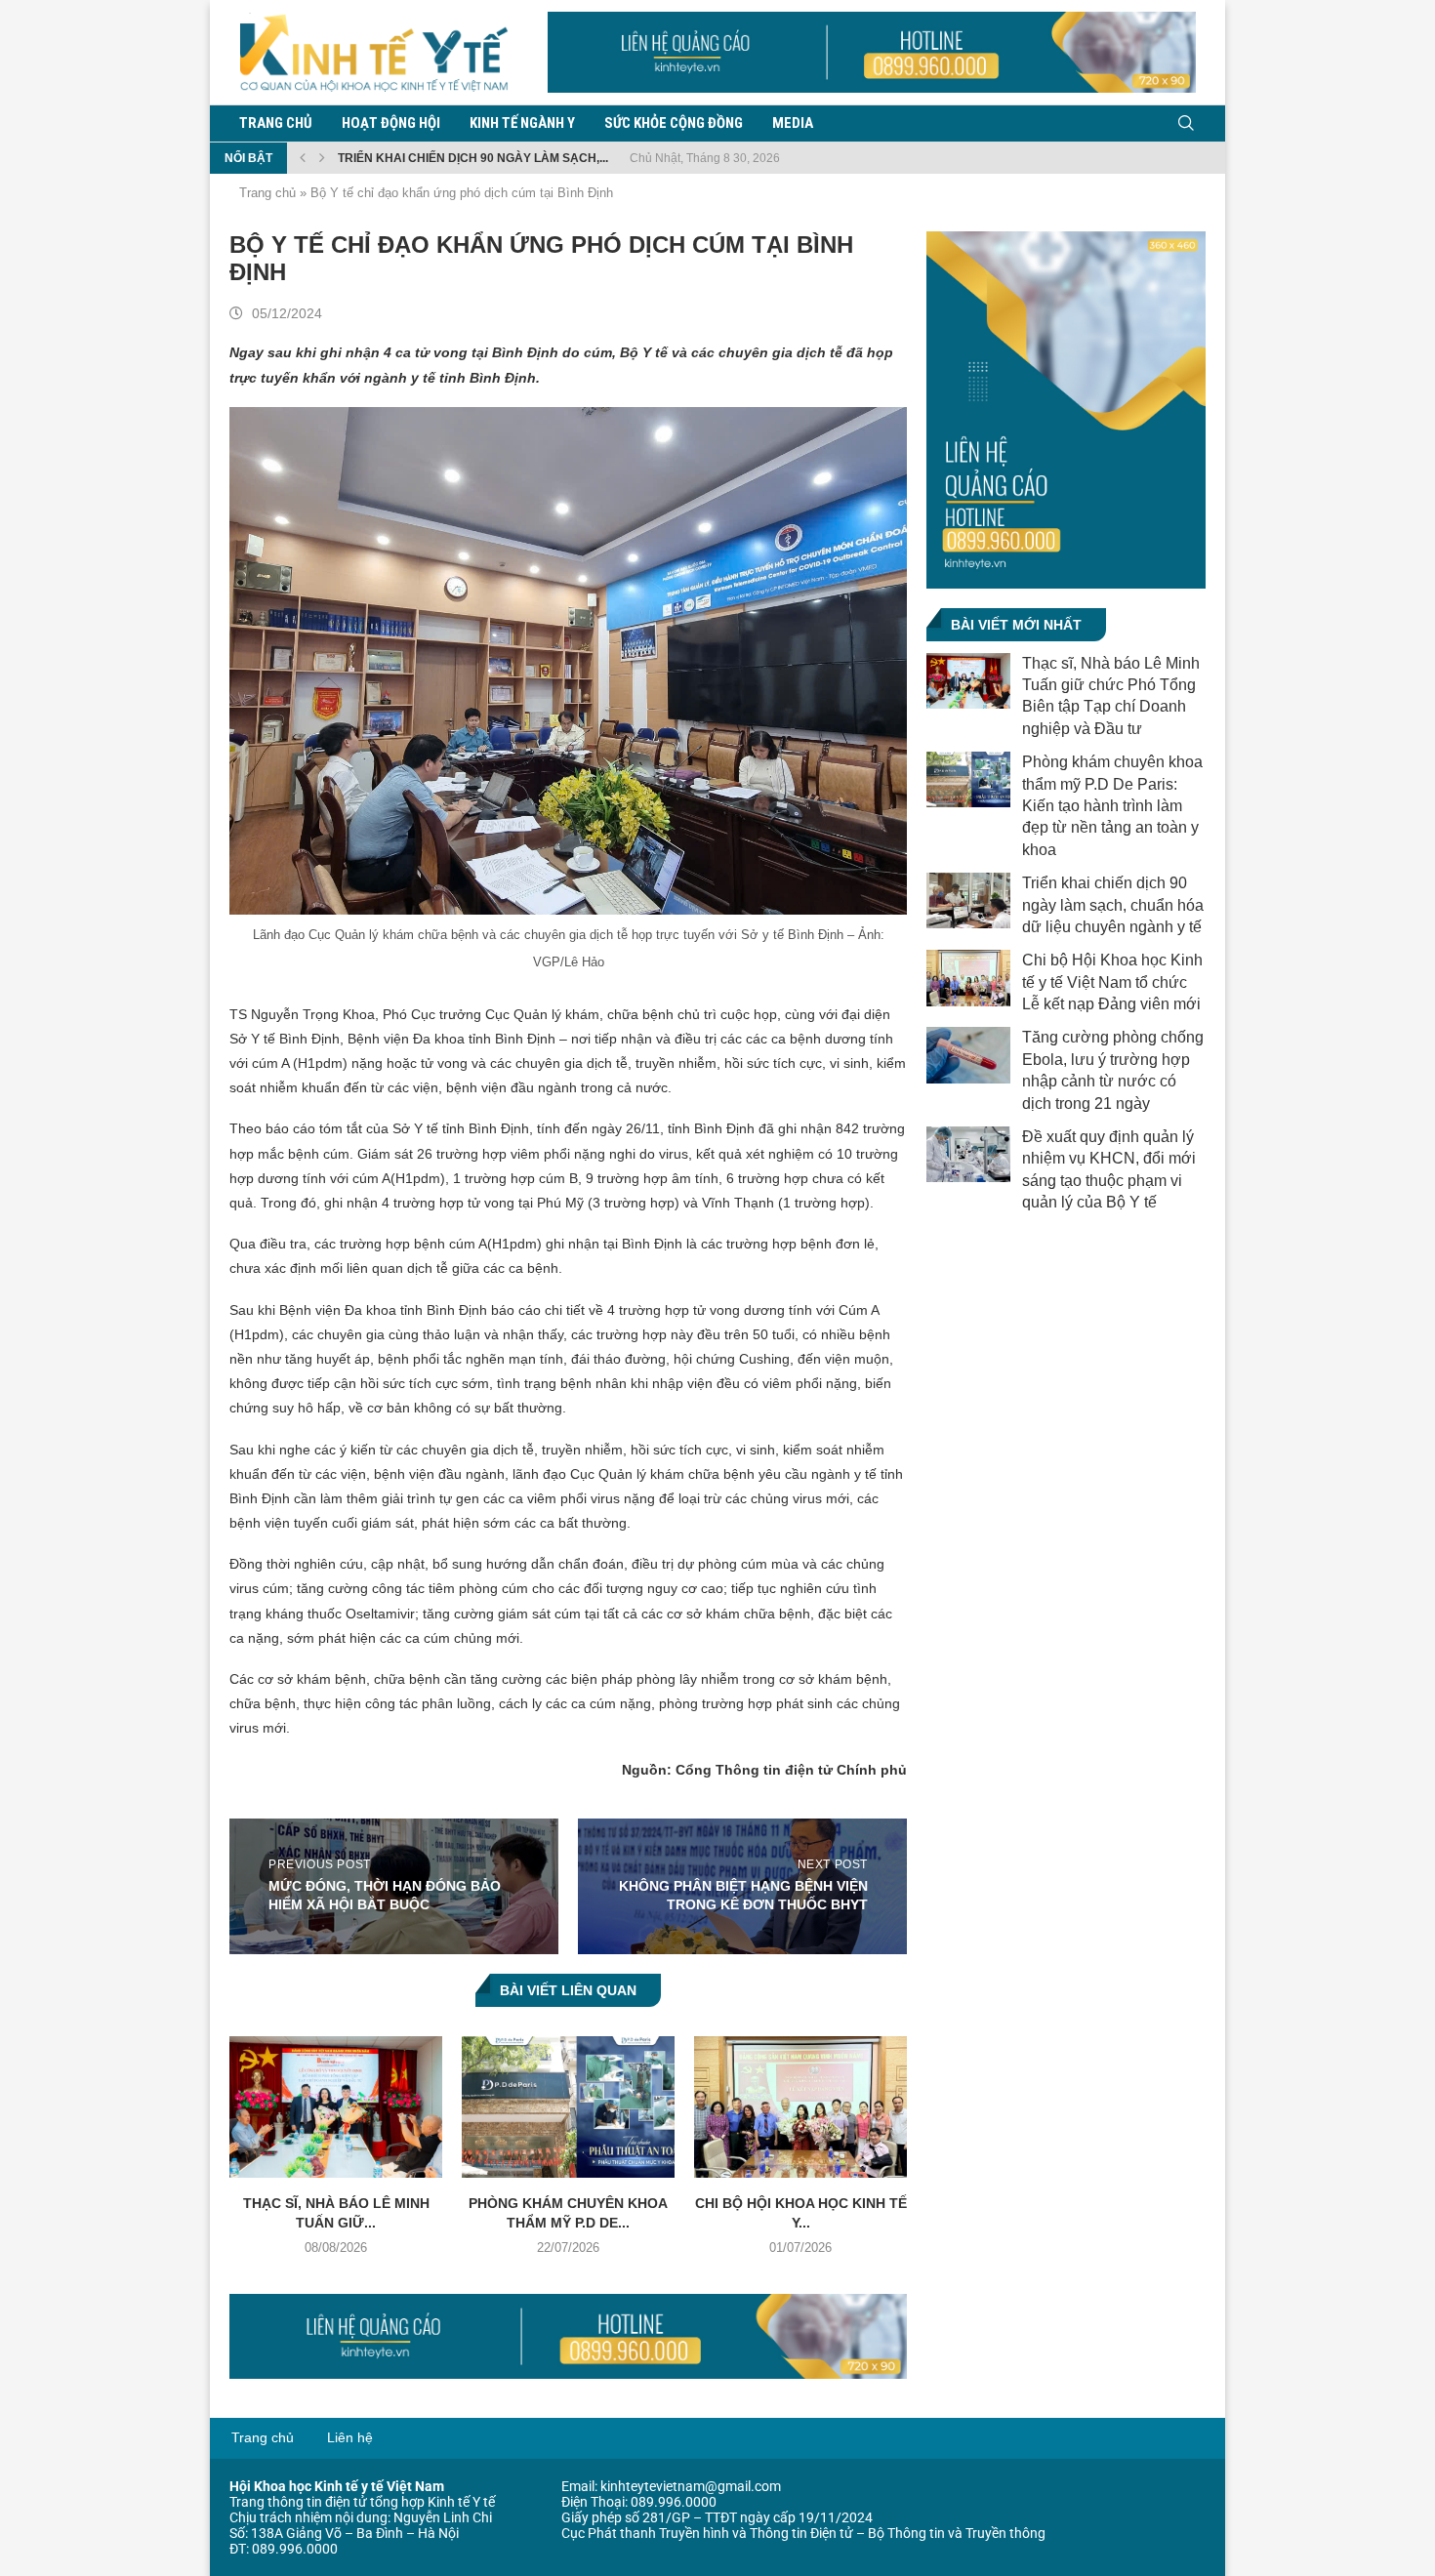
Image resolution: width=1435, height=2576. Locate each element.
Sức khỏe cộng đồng (674, 123)
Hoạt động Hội (391, 123)
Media (793, 123)
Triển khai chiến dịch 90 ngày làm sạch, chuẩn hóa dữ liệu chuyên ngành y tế (1113, 905)
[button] (303, 158)
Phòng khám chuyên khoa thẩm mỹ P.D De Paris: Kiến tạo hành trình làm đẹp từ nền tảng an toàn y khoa (1112, 806)
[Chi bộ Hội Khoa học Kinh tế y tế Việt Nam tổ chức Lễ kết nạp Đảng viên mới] (800, 2107)
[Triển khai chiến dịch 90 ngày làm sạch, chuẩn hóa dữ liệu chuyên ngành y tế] (968, 900)
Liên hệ (350, 2437)
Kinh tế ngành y (522, 123)
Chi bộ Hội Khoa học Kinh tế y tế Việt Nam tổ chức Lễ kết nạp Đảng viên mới (1112, 982)
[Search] (1186, 123)
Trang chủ (276, 123)
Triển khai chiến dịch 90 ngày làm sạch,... (473, 158)
